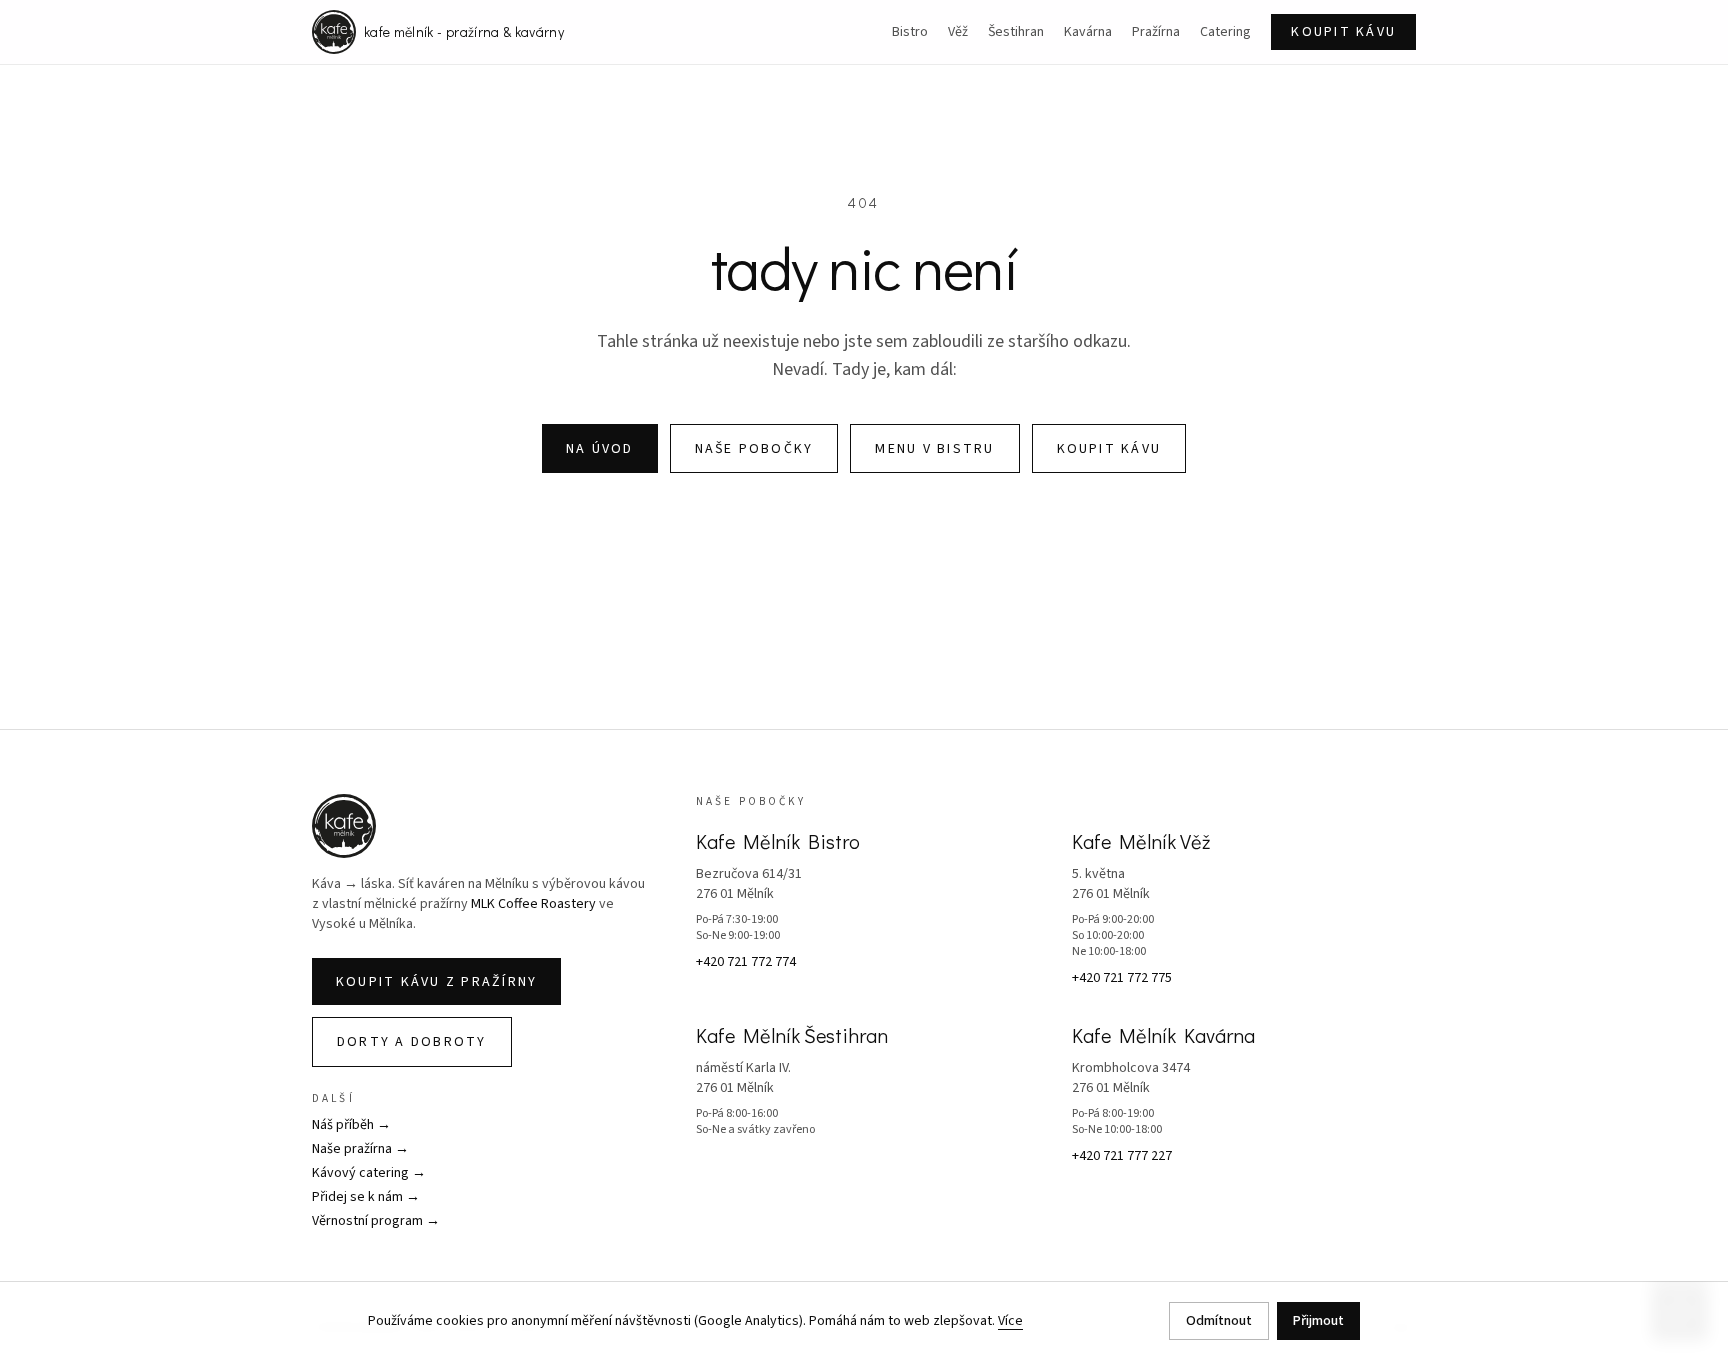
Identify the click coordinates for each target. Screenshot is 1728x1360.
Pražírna (1156, 32)
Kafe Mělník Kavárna (1163, 1035)
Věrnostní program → (376, 1221)
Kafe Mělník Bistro (778, 841)
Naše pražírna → (360, 1149)
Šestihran (1016, 32)
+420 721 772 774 (746, 962)
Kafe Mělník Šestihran (792, 1035)
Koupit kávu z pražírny (436, 982)
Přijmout (1318, 1321)
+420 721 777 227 (1122, 1156)
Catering (1225, 32)
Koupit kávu (1343, 32)
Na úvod (600, 449)
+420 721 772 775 (1122, 978)
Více (1010, 1321)
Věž (958, 32)
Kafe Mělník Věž (1141, 841)
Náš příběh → (351, 1125)
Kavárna (1088, 32)
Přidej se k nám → (366, 1197)
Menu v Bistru (934, 449)
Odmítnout (1219, 1321)
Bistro (910, 32)
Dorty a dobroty (412, 1042)
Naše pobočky (754, 449)
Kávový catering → (369, 1173)
